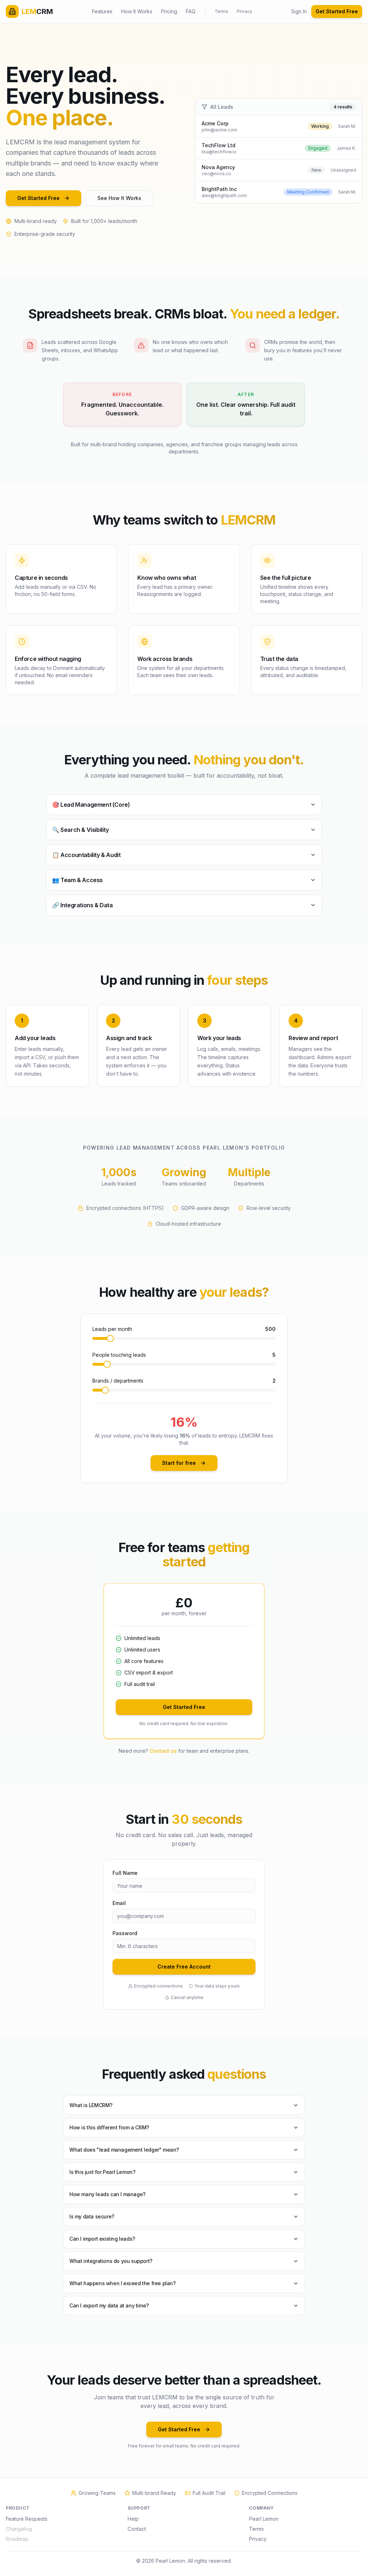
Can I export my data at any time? (109, 2305)
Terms (221, 11)
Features (102, 11)
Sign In (299, 11)
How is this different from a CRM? (109, 2127)
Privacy (245, 11)
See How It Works (119, 198)
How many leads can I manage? (107, 2194)
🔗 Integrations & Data (82, 905)
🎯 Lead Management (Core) (91, 805)
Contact (137, 2529)
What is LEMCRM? (91, 2105)
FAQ (191, 11)
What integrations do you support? (111, 2261)
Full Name (125, 1873)
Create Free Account (184, 1967)
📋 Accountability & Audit (86, 855)
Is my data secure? (92, 2216)
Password (125, 1933)
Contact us (163, 1751)
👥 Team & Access (77, 880)
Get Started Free (337, 11)
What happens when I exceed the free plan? (123, 2283)
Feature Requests (27, 2519)
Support (139, 2508)
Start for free (179, 1463)
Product (18, 2508)
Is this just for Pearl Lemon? (102, 2172)
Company (261, 2508)
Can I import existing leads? (102, 2239)
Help (133, 2519)
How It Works (137, 11)
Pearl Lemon (264, 2519)
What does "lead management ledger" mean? (124, 2150)
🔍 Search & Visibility (80, 830)
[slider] (110, 1338)
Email (119, 1903)
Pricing (169, 11)
